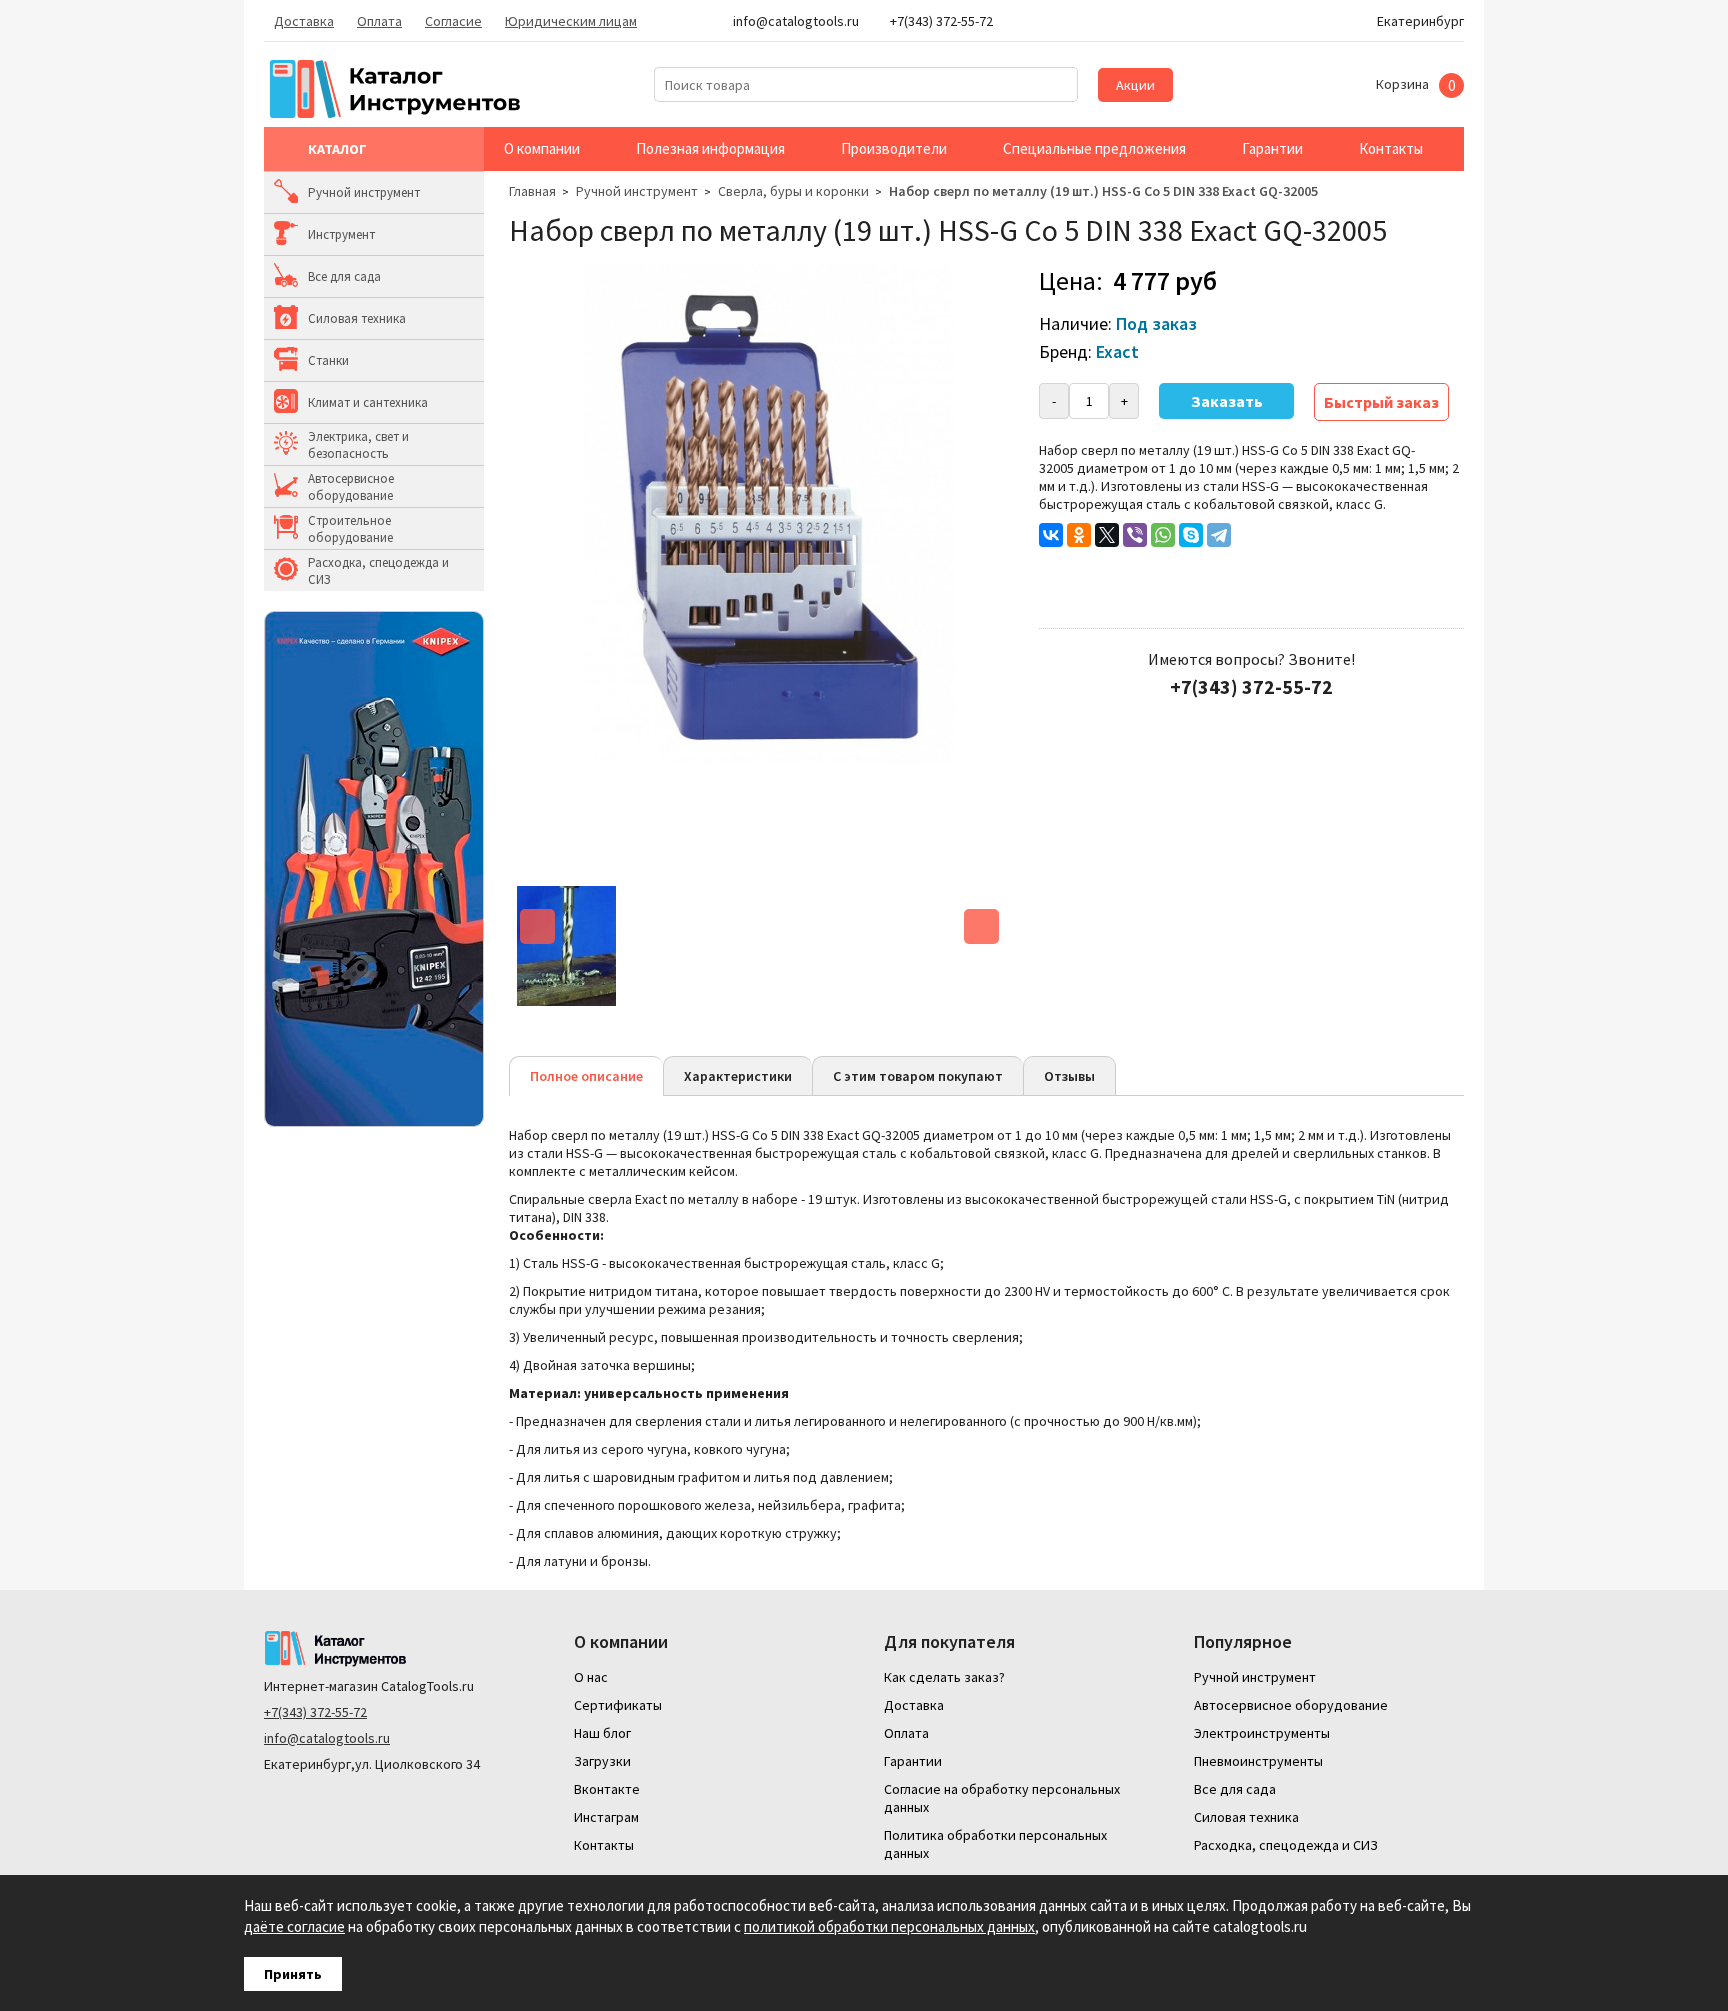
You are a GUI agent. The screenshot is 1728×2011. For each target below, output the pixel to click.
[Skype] (1191, 535)
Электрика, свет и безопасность (358, 445)
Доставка (304, 21)
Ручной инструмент (364, 192)
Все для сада (344, 276)
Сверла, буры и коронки (793, 191)
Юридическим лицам (571, 21)
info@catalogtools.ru (327, 1738)
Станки (328, 360)
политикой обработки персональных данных (889, 1926)
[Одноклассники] (1079, 535)
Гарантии (1272, 148)
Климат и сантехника (368, 402)
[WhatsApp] (1163, 535)
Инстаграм (606, 1817)
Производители (894, 148)
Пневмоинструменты (1258, 1761)
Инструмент (341, 234)
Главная (532, 191)
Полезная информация (710, 148)
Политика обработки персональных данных (995, 1844)
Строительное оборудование (350, 529)
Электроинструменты (1262, 1733)
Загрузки (602, 1761)
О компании (542, 148)
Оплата (379, 21)
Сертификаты (618, 1705)
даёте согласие (294, 1926)
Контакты (1391, 148)
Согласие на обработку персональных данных (1002, 1798)
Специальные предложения (1094, 148)
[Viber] (1135, 535)
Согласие (453, 21)
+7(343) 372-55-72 (315, 1712)
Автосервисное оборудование (351, 487)
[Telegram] (1219, 535)
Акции (1135, 85)
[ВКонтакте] (1051, 535)
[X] (1107, 535)
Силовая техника (357, 318)
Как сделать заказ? (944, 1677)
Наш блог (602, 1733)
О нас (591, 1677)
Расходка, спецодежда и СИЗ (378, 571)
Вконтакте (607, 1789)
